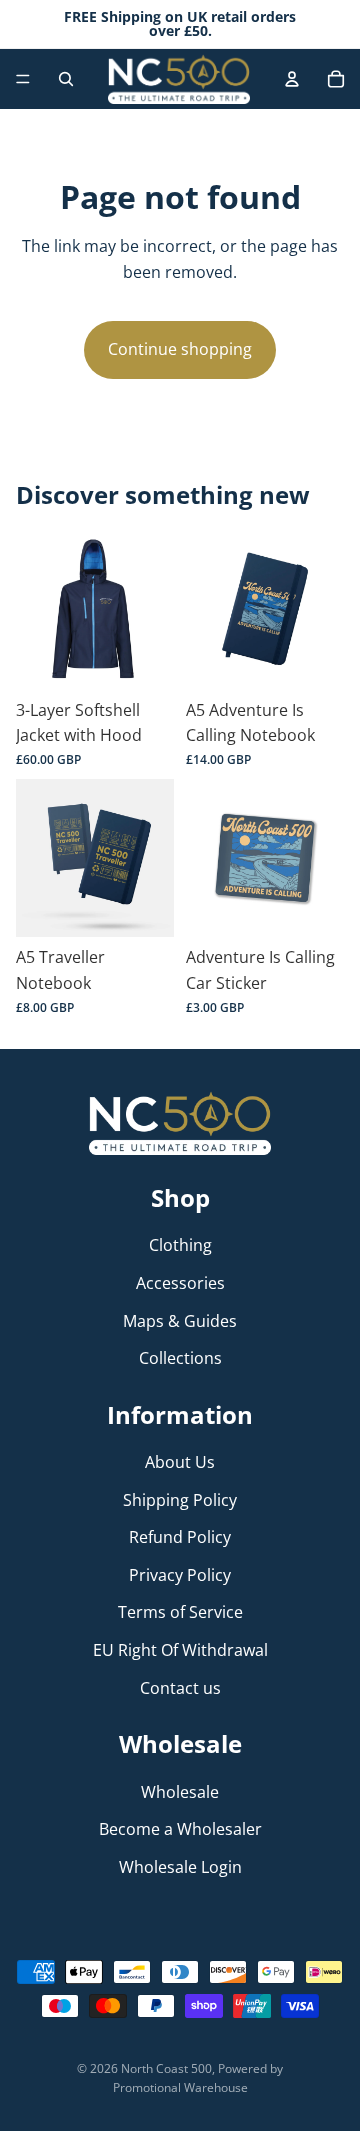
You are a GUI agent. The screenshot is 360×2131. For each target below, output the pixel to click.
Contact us (180, 1687)
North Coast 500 (166, 2068)
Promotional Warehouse (180, 2087)
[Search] (66, 79)
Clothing (180, 1245)
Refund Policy (180, 1537)
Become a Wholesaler (180, 1829)
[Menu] (23, 79)
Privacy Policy (180, 1575)
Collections (180, 1358)
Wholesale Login (180, 1866)
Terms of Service (180, 1612)
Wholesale (180, 1791)
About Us (180, 1462)
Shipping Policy (180, 1499)
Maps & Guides (180, 1320)
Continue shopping (180, 349)
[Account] (292, 79)
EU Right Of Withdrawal (180, 1650)
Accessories (180, 1283)
